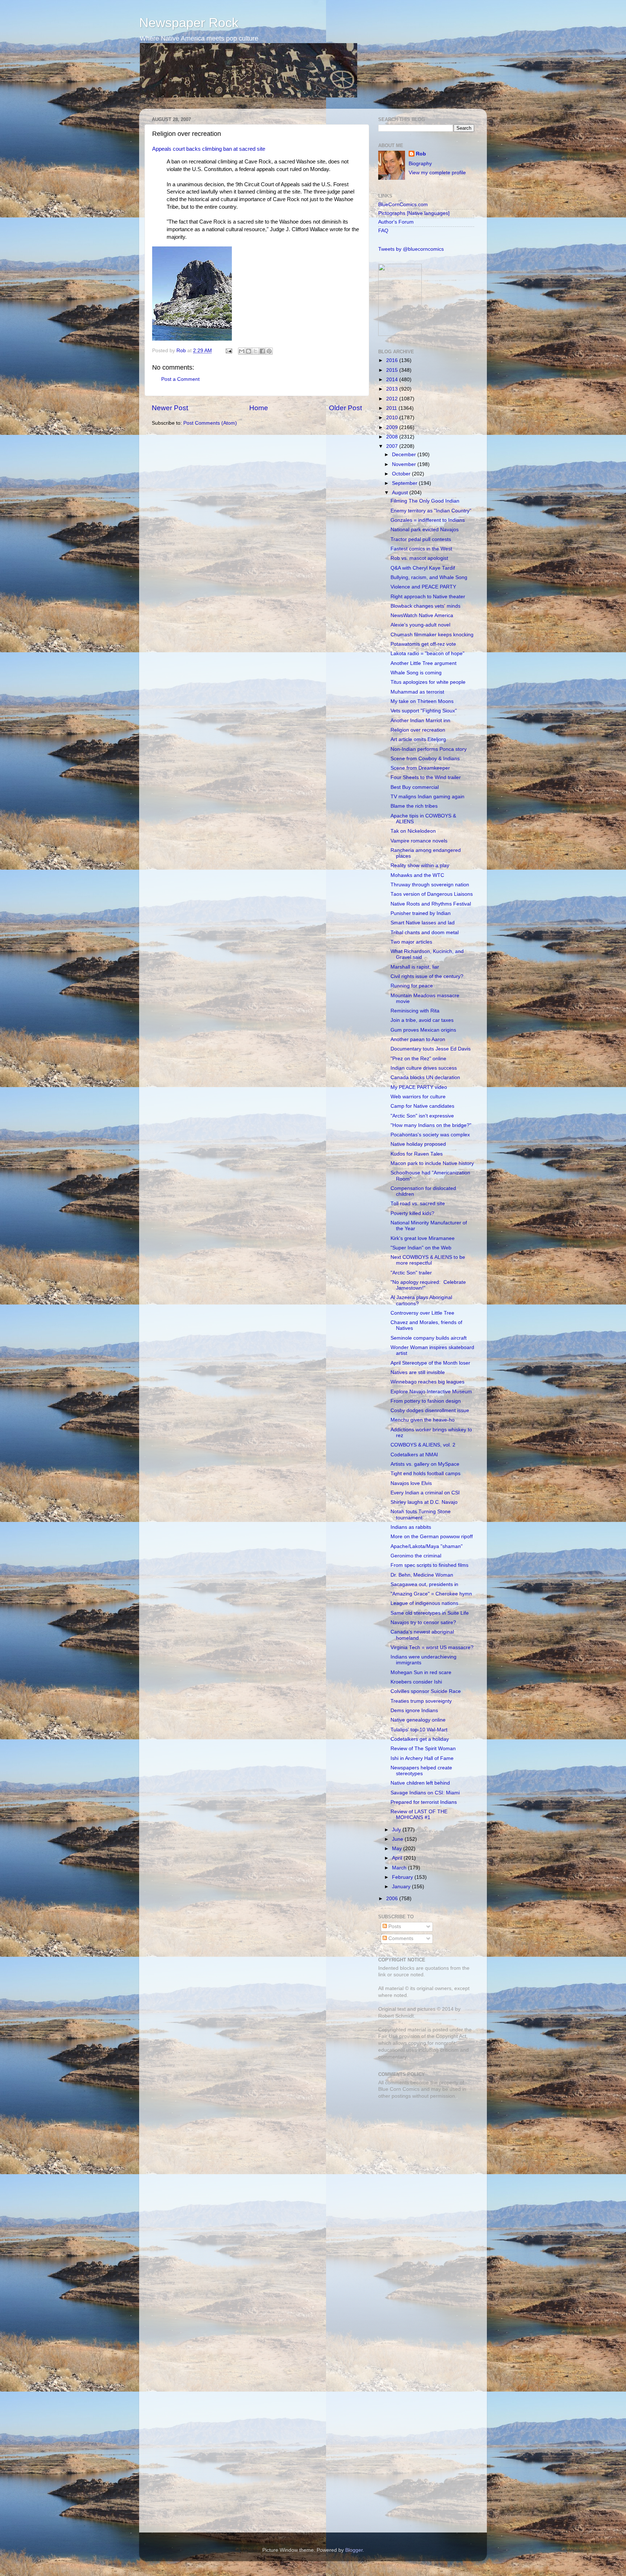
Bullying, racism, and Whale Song (429, 577)
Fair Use (388, 2036)
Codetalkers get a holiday (420, 1739)
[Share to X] (255, 351)
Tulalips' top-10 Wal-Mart (419, 1730)
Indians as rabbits (411, 1527)
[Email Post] (228, 351)
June (398, 1839)
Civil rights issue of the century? (427, 976)
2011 (392, 408)
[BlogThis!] (249, 351)
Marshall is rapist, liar (415, 967)
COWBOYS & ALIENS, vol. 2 (423, 1445)
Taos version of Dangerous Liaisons (432, 894)
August (401, 493)
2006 (393, 1899)
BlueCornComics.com (403, 205)
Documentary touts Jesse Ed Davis (431, 1049)
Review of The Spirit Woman (423, 1749)
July (397, 1830)
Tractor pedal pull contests (421, 539)
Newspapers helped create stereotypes (421, 1771)
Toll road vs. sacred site (418, 1204)
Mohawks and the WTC (417, 875)
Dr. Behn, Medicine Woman (422, 1575)
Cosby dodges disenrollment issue (430, 1410)
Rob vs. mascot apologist (419, 558)
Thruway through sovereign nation (430, 885)
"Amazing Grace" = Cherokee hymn (431, 1594)
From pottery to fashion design (426, 1401)
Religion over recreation (418, 730)
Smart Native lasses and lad (423, 923)
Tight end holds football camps (425, 1474)
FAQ (383, 231)
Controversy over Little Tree (422, 1313)
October (402, 474)
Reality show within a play (420, 865)
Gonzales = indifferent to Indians (428, 520)
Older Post (345, 408)
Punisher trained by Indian (421, 913)
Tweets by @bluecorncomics (411, 249)
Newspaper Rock (189, 23)
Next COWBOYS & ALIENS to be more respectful (428, 1260)
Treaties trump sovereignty (421, 1701)
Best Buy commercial (415, 787)
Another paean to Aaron (418, 1039)
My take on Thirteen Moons (422, 701)
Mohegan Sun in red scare (421, 1672)
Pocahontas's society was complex (430, 1135)
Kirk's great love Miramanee (423, 1238)
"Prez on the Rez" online (418, 1059)
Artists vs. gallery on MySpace (425, 1464)
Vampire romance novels (419, 841)
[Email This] (242, 351)
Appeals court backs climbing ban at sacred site (209, 149)
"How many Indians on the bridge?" (431, 1125)
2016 (393, 360)
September (405, 483)
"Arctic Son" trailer (411, 1273)
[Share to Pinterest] (269, 351)
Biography (420, 164)
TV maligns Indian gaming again (427, 797)
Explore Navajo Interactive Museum (431, 1392)
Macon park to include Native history (432, 1163)
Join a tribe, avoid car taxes (422, 1020)
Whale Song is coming (416, 673)
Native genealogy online (418, 1720)
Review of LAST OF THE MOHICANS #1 (419, 1815)
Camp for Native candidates (422, 1106)
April (398, 1858)
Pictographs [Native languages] (414, 213)
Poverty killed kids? (412, 1213)
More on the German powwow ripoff (432, 1537)
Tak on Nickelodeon (413, 831)
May (398, 1849)
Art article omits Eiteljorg (418, 739)
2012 (393, 399)
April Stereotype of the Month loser (430, 1363)
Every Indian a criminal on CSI (425, 1493)
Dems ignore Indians (414, 1711)
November (405, 464)
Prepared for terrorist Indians (424, 1802)
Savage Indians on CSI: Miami (425, 1793)
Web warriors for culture (418, 1097)
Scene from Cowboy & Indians (425, 759)
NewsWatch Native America (422, 615)
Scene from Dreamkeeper (420, 768)
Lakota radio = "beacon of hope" (427, 654)
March (400, 1868)
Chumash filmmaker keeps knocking (432, 635)
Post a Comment (180, 379)
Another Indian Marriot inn (420, 721)
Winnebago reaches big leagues (427, 1382)
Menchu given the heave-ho (423, 1420)
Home (259, 408)
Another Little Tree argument (423, 663)
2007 (393, 446)
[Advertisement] (423, 2156)
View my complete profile (437, 173)
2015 (393, 370)
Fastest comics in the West (421, 549)
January (402, 1887)
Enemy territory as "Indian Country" (431, 511)
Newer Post (170, 408)
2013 (393, 389)
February (403, 1877)
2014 (393, 380)
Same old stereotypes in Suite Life (430, 1613)
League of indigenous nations (424, 1603)
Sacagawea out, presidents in (424, 1584)
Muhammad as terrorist (417, 692)
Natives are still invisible (418, 1372)
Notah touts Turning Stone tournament (421, 1514)
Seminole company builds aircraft (429, 1338)
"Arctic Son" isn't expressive (422, 1116)
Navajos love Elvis (411, 1483)
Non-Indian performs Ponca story (429, 749)
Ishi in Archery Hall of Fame (422, 1758)
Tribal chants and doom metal (425, 933)
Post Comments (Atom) (210, 423)
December (405, 455)
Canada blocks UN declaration (425, 1077)
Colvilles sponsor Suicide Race (426, 1691)
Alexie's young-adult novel (420, 625)
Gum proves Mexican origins (423, 1030)
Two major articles (411, 942)
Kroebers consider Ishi (416, 1682)
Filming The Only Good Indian (425, 501)
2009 (393, 427)
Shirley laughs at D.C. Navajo (424, 1502)
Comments (400, 1938)
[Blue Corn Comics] (400, 334)
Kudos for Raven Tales (417, 1154)
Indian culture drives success (424, 1068)
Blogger (354, 2550)
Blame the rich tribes (414, 806)
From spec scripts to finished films (429, 1565)
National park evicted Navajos (425, 530)
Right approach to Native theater (428, 597)
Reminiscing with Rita (415, 1011)
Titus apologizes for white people (428, 682)
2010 (393, 418)
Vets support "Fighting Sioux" (424, 711)
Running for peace (412, 986)
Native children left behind (420, 1783)
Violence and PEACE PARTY (423, 587)
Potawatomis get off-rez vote (423, 644)
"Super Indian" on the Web (421, 1248)
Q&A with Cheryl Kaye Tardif (423, 568)
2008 (393, 437)
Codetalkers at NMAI (414, 1455)
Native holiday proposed (418, 1144)
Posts (394, 1926)
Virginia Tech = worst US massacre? (432, 1647)
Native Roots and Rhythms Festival (431, 904)
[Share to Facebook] (262, 351)
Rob (182, 351)
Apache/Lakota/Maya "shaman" (427, 1546)
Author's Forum (396, 222)
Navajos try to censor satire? (423, 1622)
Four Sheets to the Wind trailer (426, 777)
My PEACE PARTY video (419, 1087)
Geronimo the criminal (416, 1556)
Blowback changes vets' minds (425, 606)
